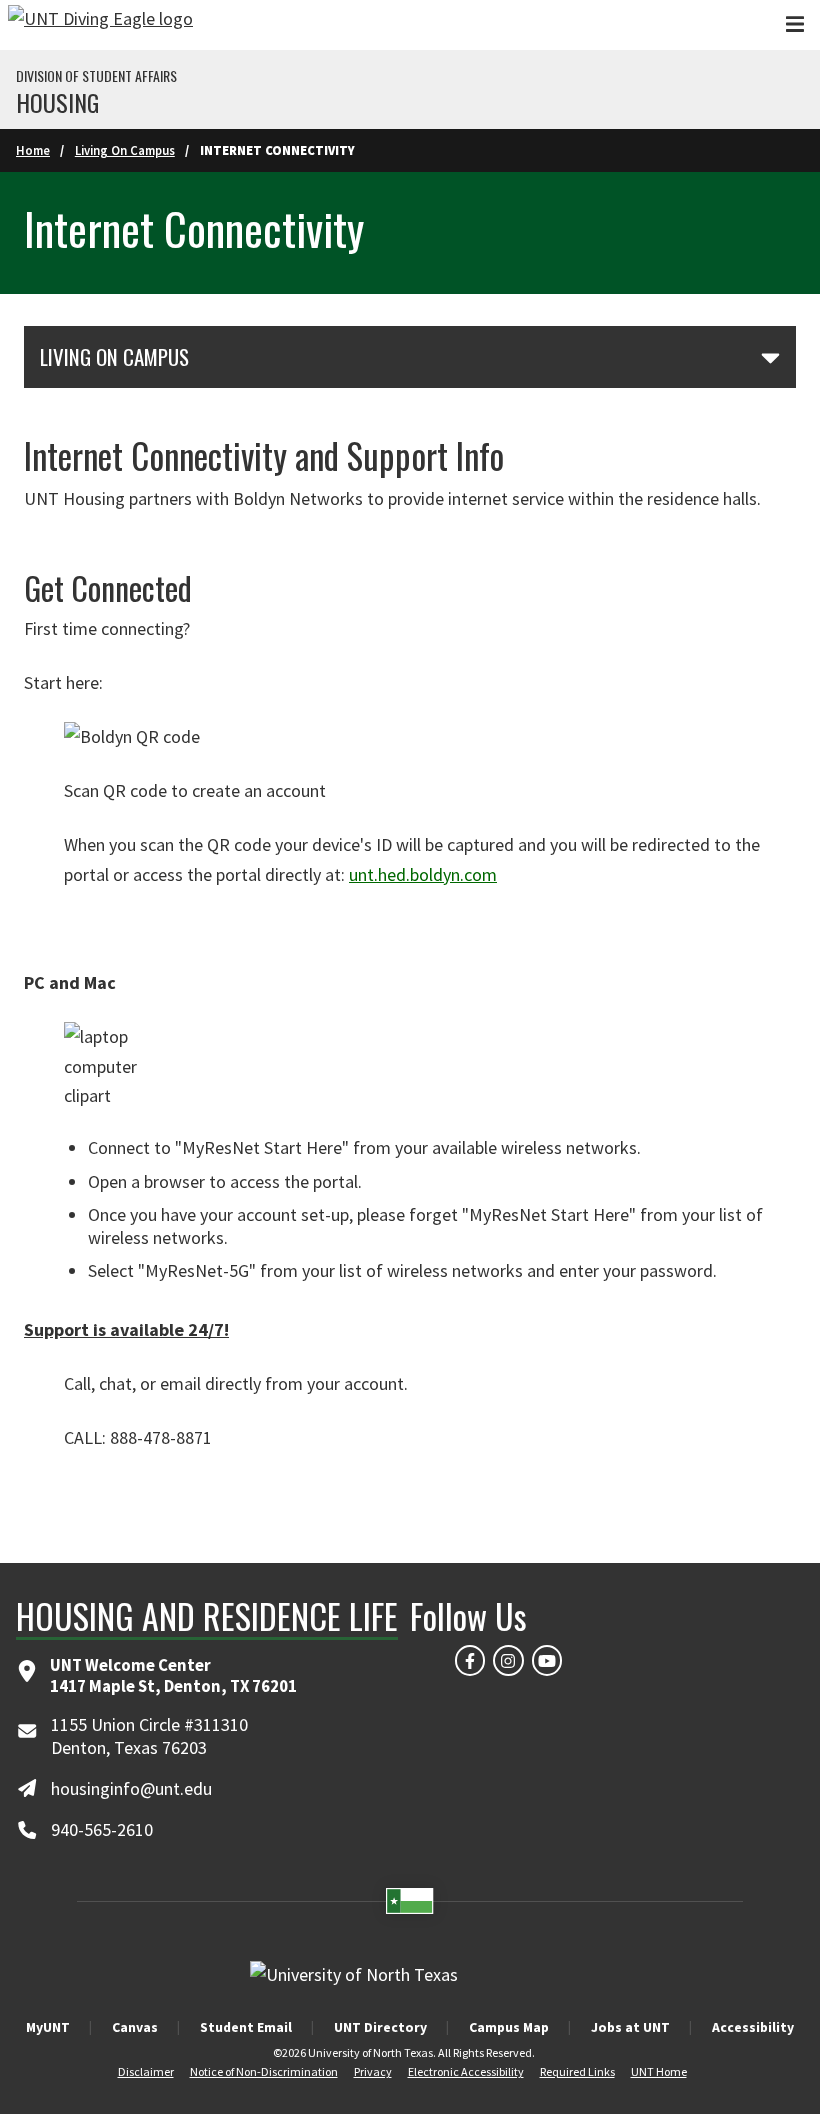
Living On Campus (125, 150)
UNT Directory (380, 2027)
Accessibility (753, 2027)
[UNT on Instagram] (508, 1660)
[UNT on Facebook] (470, 1660)
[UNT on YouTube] (547, 1660)
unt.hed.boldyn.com (423, 874)
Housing (57, 102)
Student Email (246, 2027)
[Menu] (795, 24)
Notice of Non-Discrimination (264, 2071)
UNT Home (659, 2071)
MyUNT (48, 2027)
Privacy (373, 2071)
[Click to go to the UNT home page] (100, 25)
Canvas (135, 2027)
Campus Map (509, 2027)
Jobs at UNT (630, 2027)
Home (33, 150)
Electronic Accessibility (466, 2071)
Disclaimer (146, 2071)
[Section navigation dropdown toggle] (770, 357)
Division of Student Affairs (96, 76)
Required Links (577, 2071)
